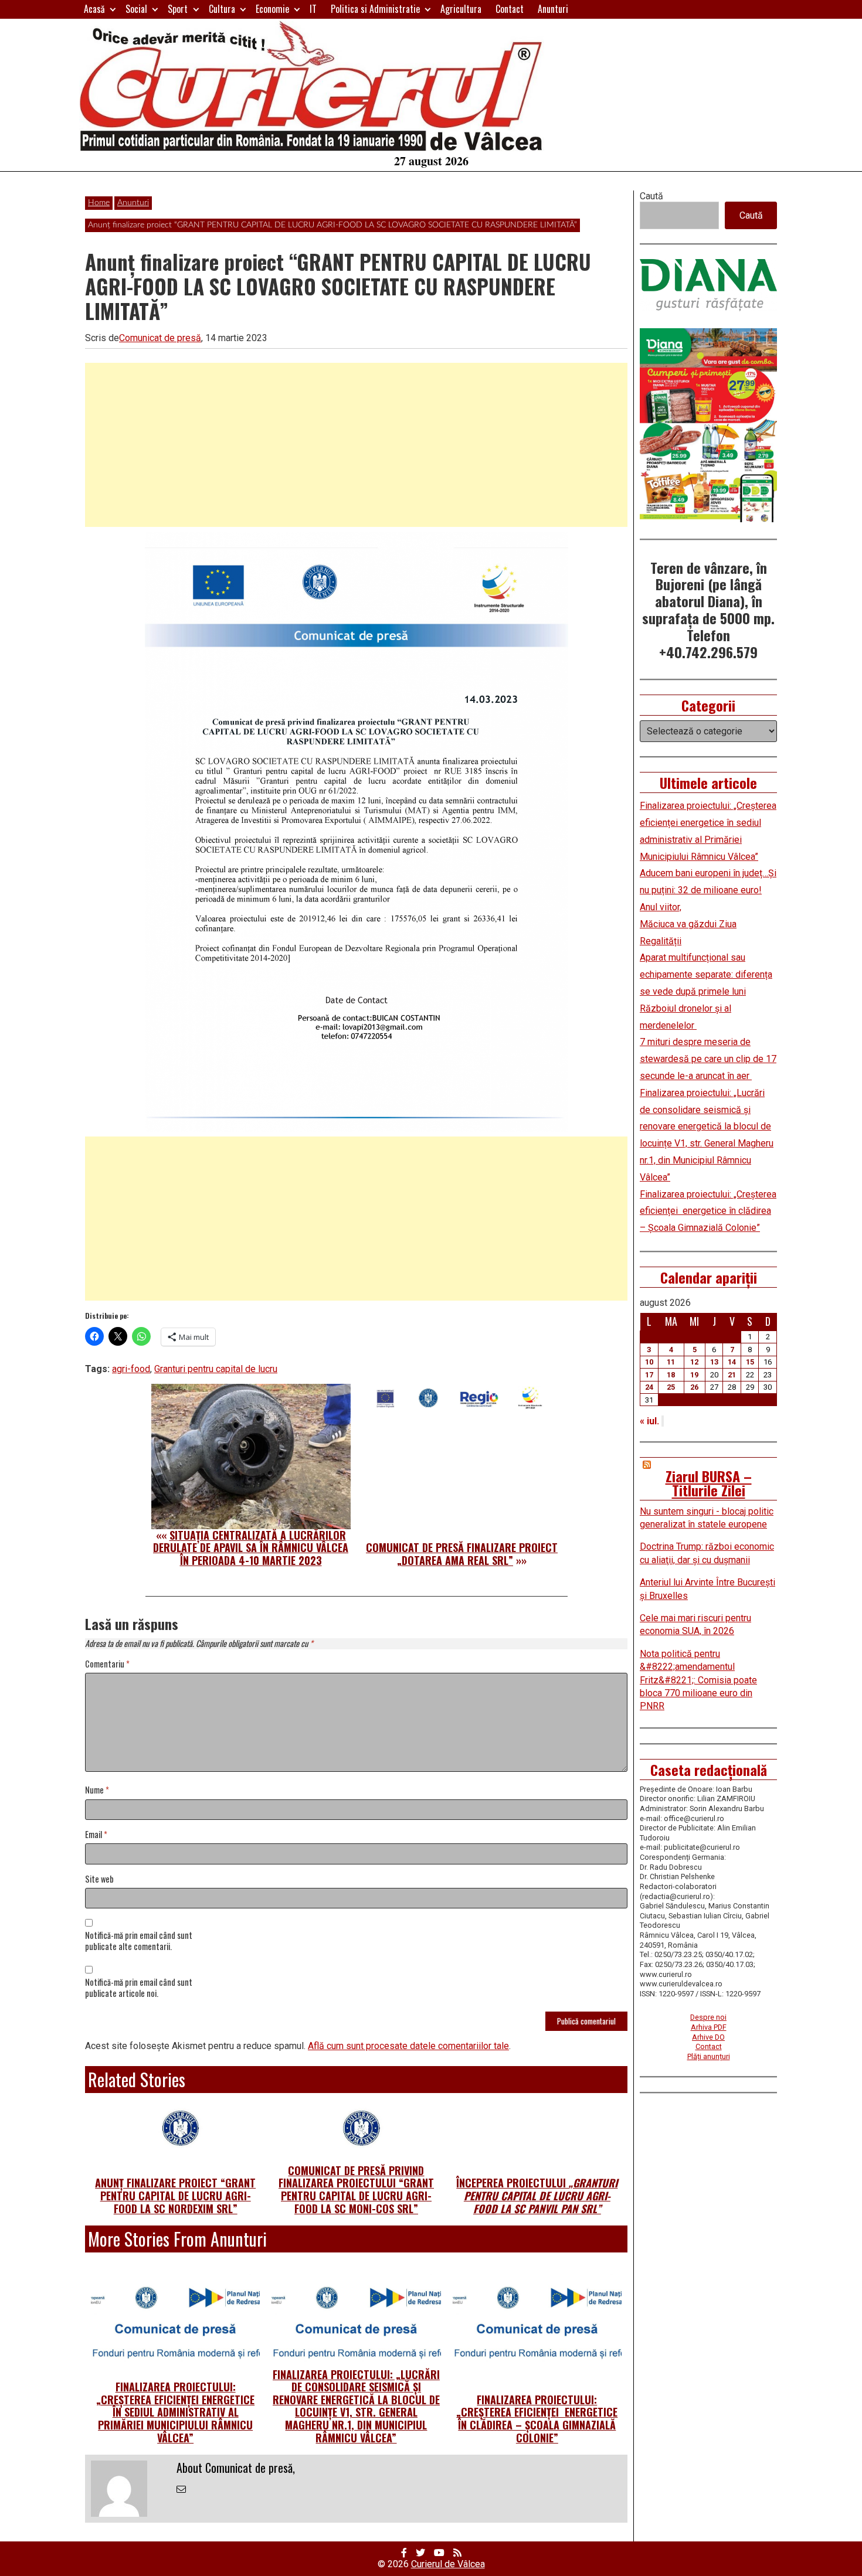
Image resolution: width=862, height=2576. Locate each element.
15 (750, 1362)
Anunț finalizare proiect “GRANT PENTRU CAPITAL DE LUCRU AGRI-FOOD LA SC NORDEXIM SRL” (175, 2195)
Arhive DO (708, 2037)
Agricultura (461, 9)
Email (96, 1835)
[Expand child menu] (113, 9)
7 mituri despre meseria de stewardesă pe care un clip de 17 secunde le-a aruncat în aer (708, 1059)
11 (671, 1362)
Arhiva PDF (709, 2027)
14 (732, 1362)
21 (732, 1375)
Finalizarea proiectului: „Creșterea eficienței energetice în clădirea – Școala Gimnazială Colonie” (537, 2419)
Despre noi (708, 2017)
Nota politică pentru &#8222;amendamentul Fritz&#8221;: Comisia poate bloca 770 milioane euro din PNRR (698, 1680)
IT (313, 9)
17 (649, 1375)
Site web (99, 1879)
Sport (178, 9)
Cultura (222, 9)
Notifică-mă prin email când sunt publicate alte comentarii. (139, 1941)
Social (136, 9)
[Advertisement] (356, 445)
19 (694, 1375)
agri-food (131, 1369)
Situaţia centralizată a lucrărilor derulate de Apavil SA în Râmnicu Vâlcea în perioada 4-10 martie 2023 (251, 1548)
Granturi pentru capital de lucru (216, 1369)
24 (649, 1387)
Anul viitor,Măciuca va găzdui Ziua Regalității (688, 924)
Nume (97, 1790)
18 (671, 1375)
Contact (510, 9)
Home (99, 203)
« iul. (649, 1421)
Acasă (94, 9)
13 (714, 1362)
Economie (272, 9)
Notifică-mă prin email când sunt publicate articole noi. (139, 1988)
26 (694, 1387)
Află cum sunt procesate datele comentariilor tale (408, 2046)
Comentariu (107, 1664)
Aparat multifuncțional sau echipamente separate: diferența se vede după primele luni (706, 974)
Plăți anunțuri (709, 2056)
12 (694, 1362)
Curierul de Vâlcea (448, 2564)
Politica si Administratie (375, 9)
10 (649, 1362)
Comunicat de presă (160, 338)
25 (671, 1387)
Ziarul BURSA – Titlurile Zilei (709, 1483)
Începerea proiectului (537, 2195)
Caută (651, 196)
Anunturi (553, 9)
